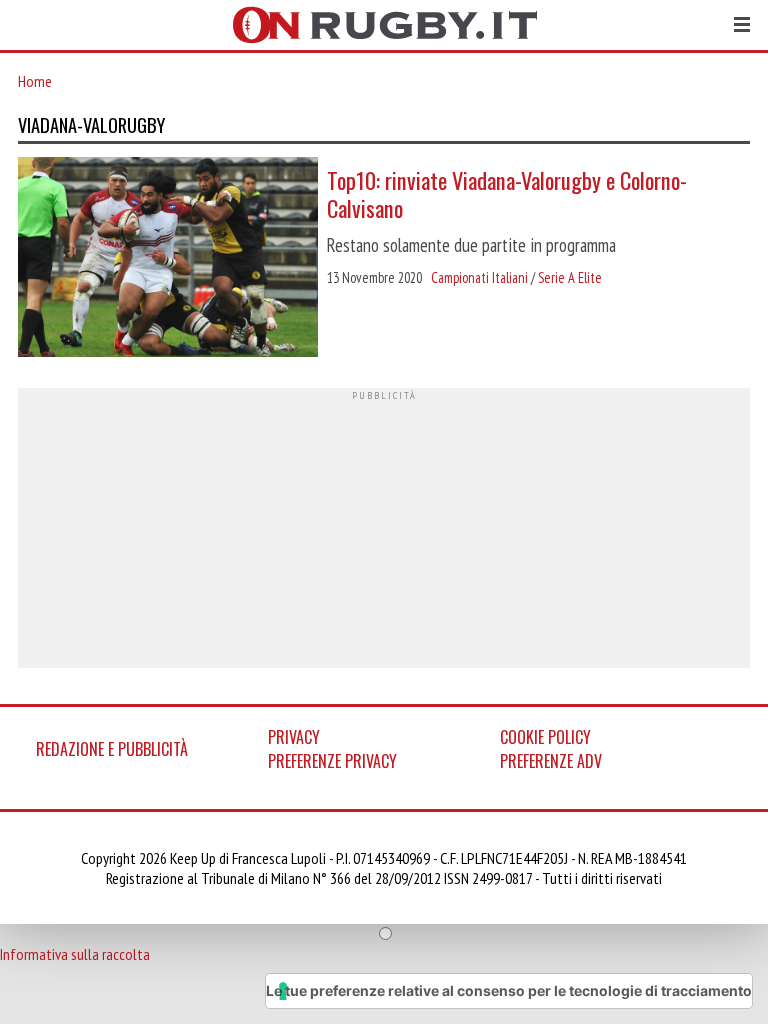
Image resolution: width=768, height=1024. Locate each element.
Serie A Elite (570, 277)
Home (35, 81)
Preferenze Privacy (332, 761)
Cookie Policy (545, 737)
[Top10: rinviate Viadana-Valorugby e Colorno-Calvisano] (168, 259)
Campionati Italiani (479, 277)
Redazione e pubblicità (112, 749)
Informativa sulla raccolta (75, 954)
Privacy (294, 737)
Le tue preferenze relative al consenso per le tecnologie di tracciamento (509, 990)
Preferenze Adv (551, 761)
